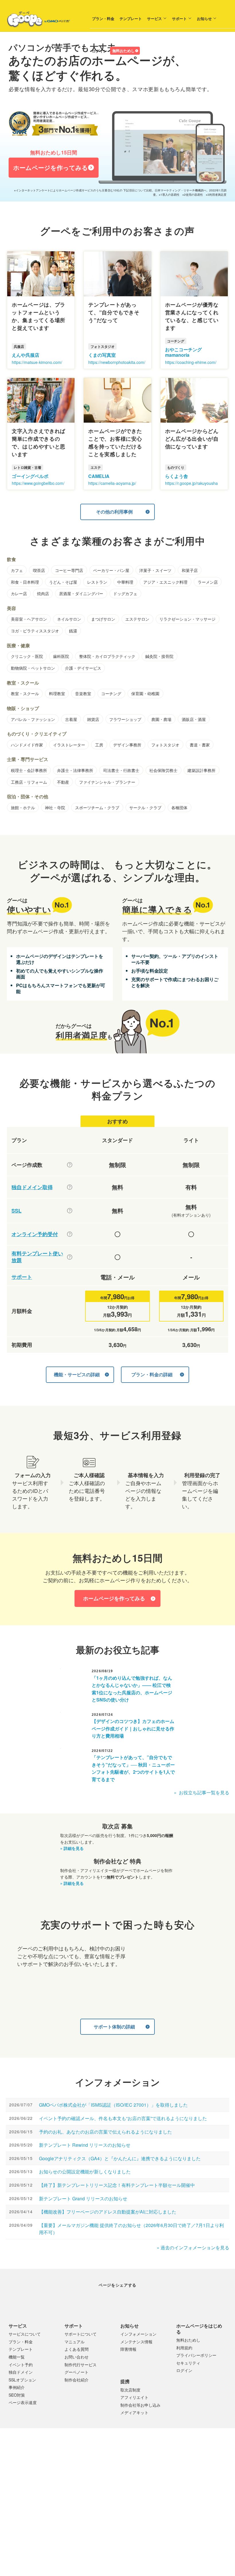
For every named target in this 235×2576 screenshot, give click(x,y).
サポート (159, 37)
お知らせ (184, 37)
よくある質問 (77, 2366)
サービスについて (25, 2351)
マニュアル (75, 2359)
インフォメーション (138, 2351)
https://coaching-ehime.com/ (191, 362)
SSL (16, 1211)
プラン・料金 (83, 37)
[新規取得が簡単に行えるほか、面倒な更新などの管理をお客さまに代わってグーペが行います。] (70, 1187)
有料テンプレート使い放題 (37, 1257)
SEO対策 (17, 2412)
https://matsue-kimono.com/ (37, 362)
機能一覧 (17, 2374)
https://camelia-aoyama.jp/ (112, 483)
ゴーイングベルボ (30, 476)
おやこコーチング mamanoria (183, 352)
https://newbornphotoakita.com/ (117, 362)
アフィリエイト (134, 2414)
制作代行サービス (81, 2381)
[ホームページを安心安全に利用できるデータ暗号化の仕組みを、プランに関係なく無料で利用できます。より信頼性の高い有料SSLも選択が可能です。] (70, 1211)
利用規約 (184, 2365)
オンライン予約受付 (35, 1234)
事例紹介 (17, 2404)
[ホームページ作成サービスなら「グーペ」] (35, 21)
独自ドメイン (21, 2389)
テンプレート (111, 37)
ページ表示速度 (23, 2419)
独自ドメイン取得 (32, 1187)
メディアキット (134, 2429)
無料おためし (103, 69)
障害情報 (128, 2366)
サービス (134, 37)
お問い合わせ (77, 2374)
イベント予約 (21, 2381)
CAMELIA (99, 476)
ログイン (79, 69)
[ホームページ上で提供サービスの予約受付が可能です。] (70, 1234)
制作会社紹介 (77, 2397)
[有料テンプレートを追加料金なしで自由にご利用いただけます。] (70, 1257)
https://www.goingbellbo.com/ (38, 483)
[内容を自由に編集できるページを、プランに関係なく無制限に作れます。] (70, 1165)
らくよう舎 (177, 476)
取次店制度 (130, 2407)
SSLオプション (22, 2397)
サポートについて (81, 2351)
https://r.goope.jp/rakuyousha (191, 483)
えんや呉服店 (26, 355)
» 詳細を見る (72, 1848)
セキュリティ (188, 2380)
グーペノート (77, 2389)
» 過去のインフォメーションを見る (193, 2247)
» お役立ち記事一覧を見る (202, 1792)
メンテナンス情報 (136, 2359)
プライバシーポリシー (196, 2372)
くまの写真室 (102, 355)
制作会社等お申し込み (140, 2422)
